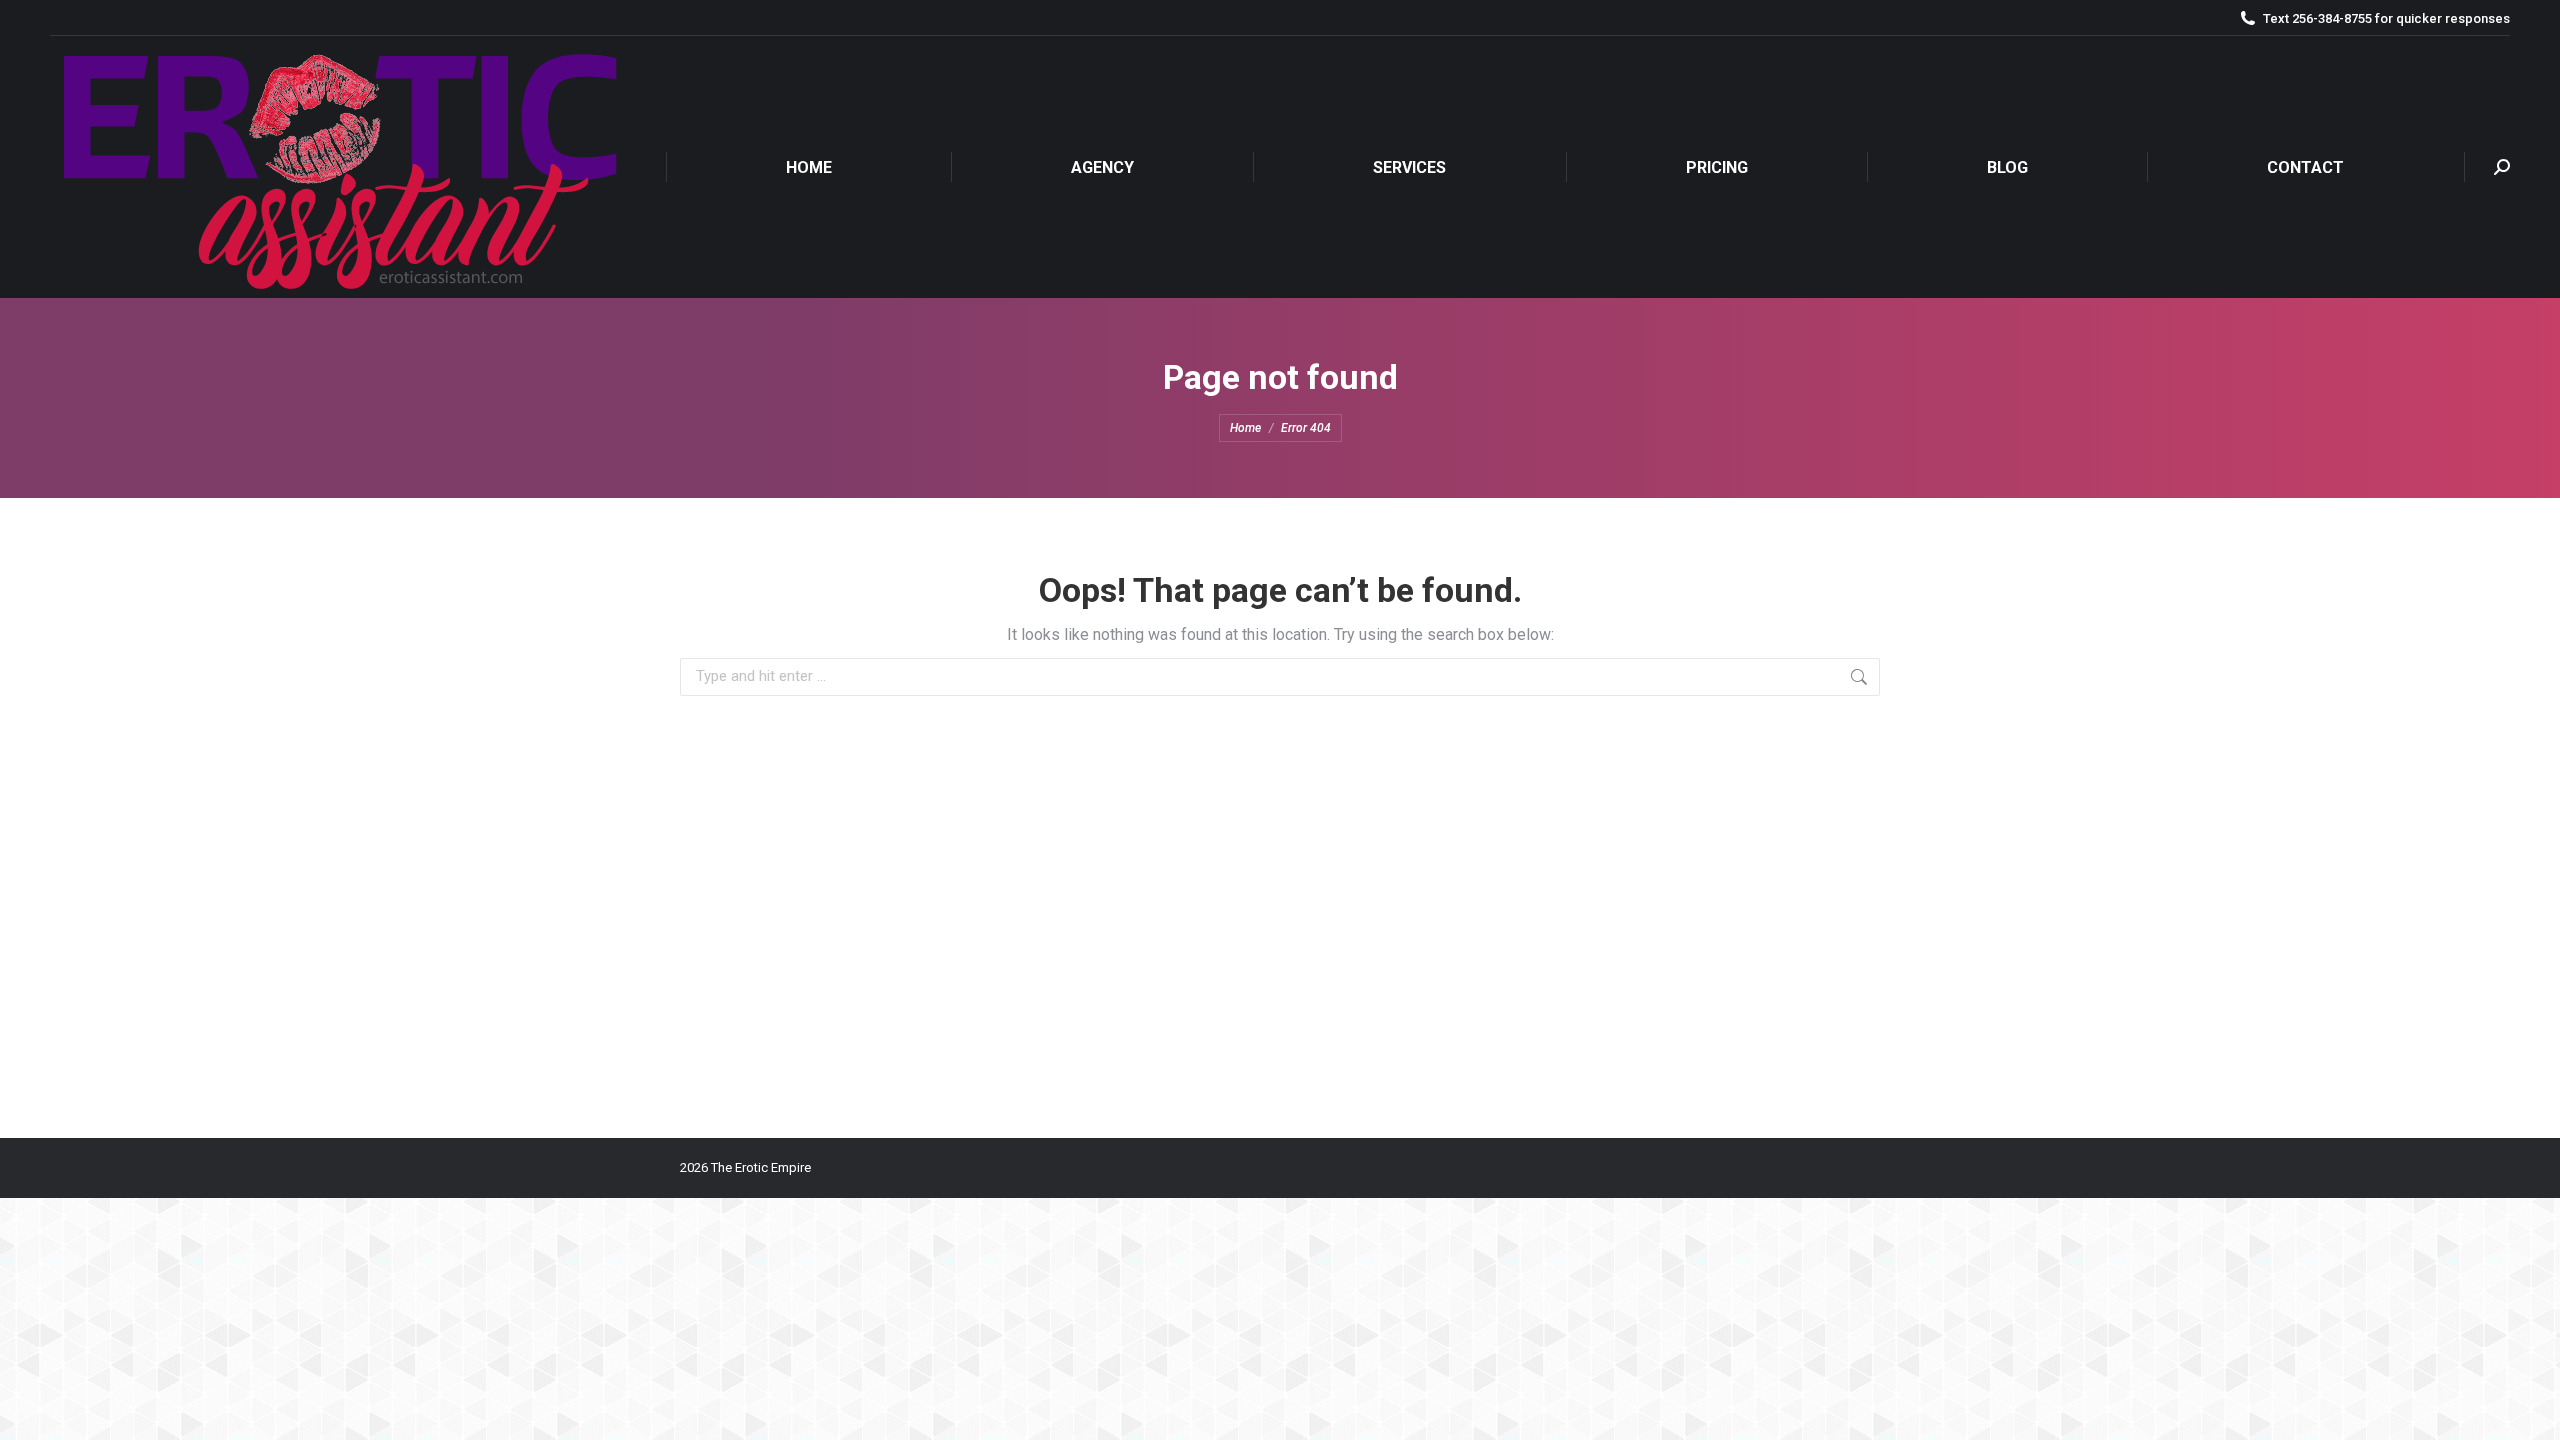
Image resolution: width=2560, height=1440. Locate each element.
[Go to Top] (2530, 1410)
